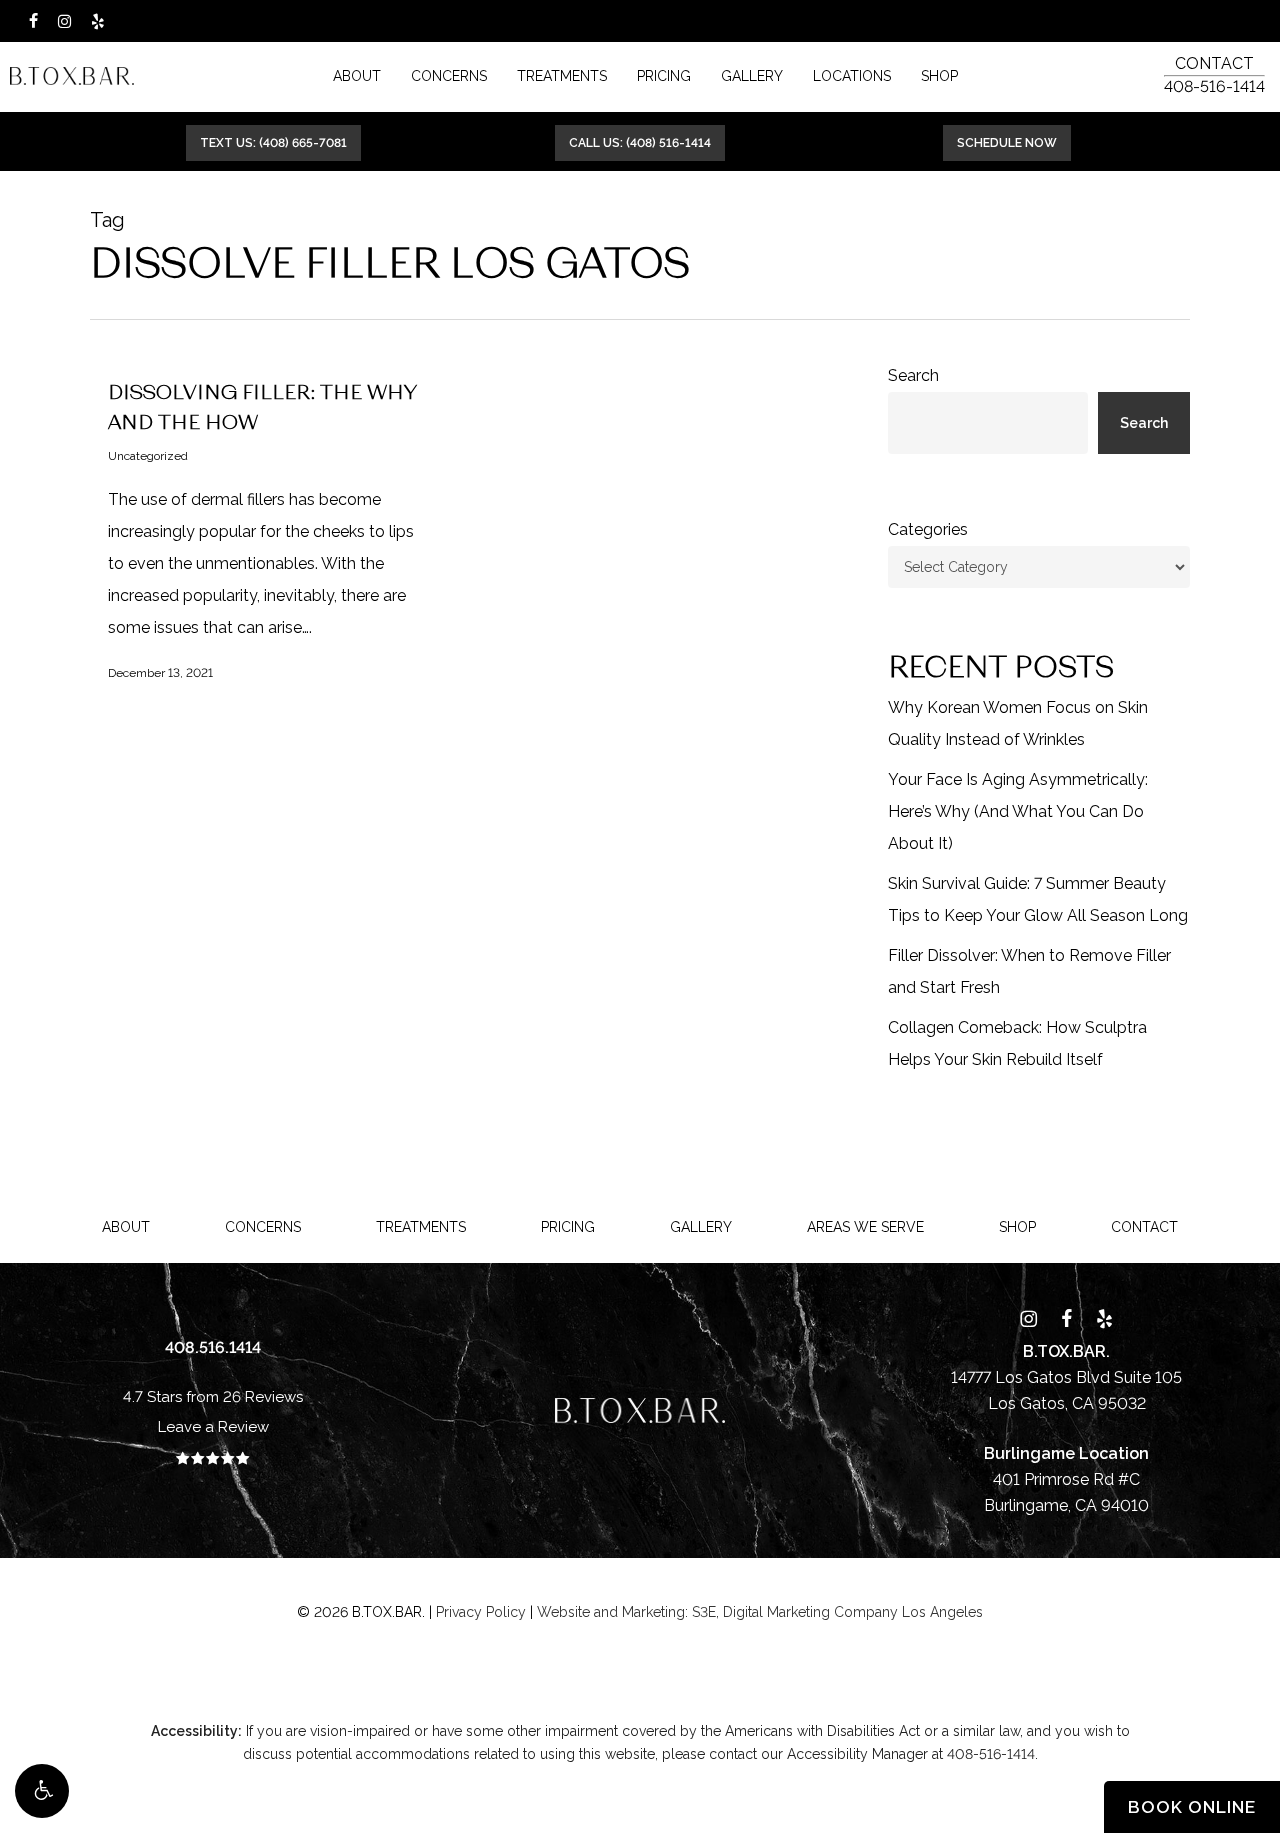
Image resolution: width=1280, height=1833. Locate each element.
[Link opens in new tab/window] (1028, 1317)
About (126, 1227)
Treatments (421, 1227)
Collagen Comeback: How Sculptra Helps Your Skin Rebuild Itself (1017, 1043)
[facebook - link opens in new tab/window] (33, 21)
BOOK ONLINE (1192, 1807)
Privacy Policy (481, 1612)
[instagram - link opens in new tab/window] (64, 21)
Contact (1144, 1227)
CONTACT (1214, 63)
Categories (928, 529)
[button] (42, 1791)
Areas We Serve (865, 1227)
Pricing (568, 1227)
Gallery (701, 1227)
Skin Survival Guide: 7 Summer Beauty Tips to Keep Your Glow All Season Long (1038, 899)
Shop (1017, 1227)
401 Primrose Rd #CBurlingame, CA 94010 (1066, 1479)
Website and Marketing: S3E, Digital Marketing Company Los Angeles (760, 1612)
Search (913, 375)
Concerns (263, 1227)
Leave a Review (213, 1427)
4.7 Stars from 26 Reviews (213, 1397)
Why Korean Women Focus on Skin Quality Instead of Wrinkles (1018, 723)
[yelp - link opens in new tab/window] (97, 21)
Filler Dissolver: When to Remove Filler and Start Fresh (1029, 971)
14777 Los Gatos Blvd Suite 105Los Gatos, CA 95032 (1066, 1377)
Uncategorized (148, 456)
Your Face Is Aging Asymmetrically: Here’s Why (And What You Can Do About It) (1018, 811)
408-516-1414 (1214, 86)
